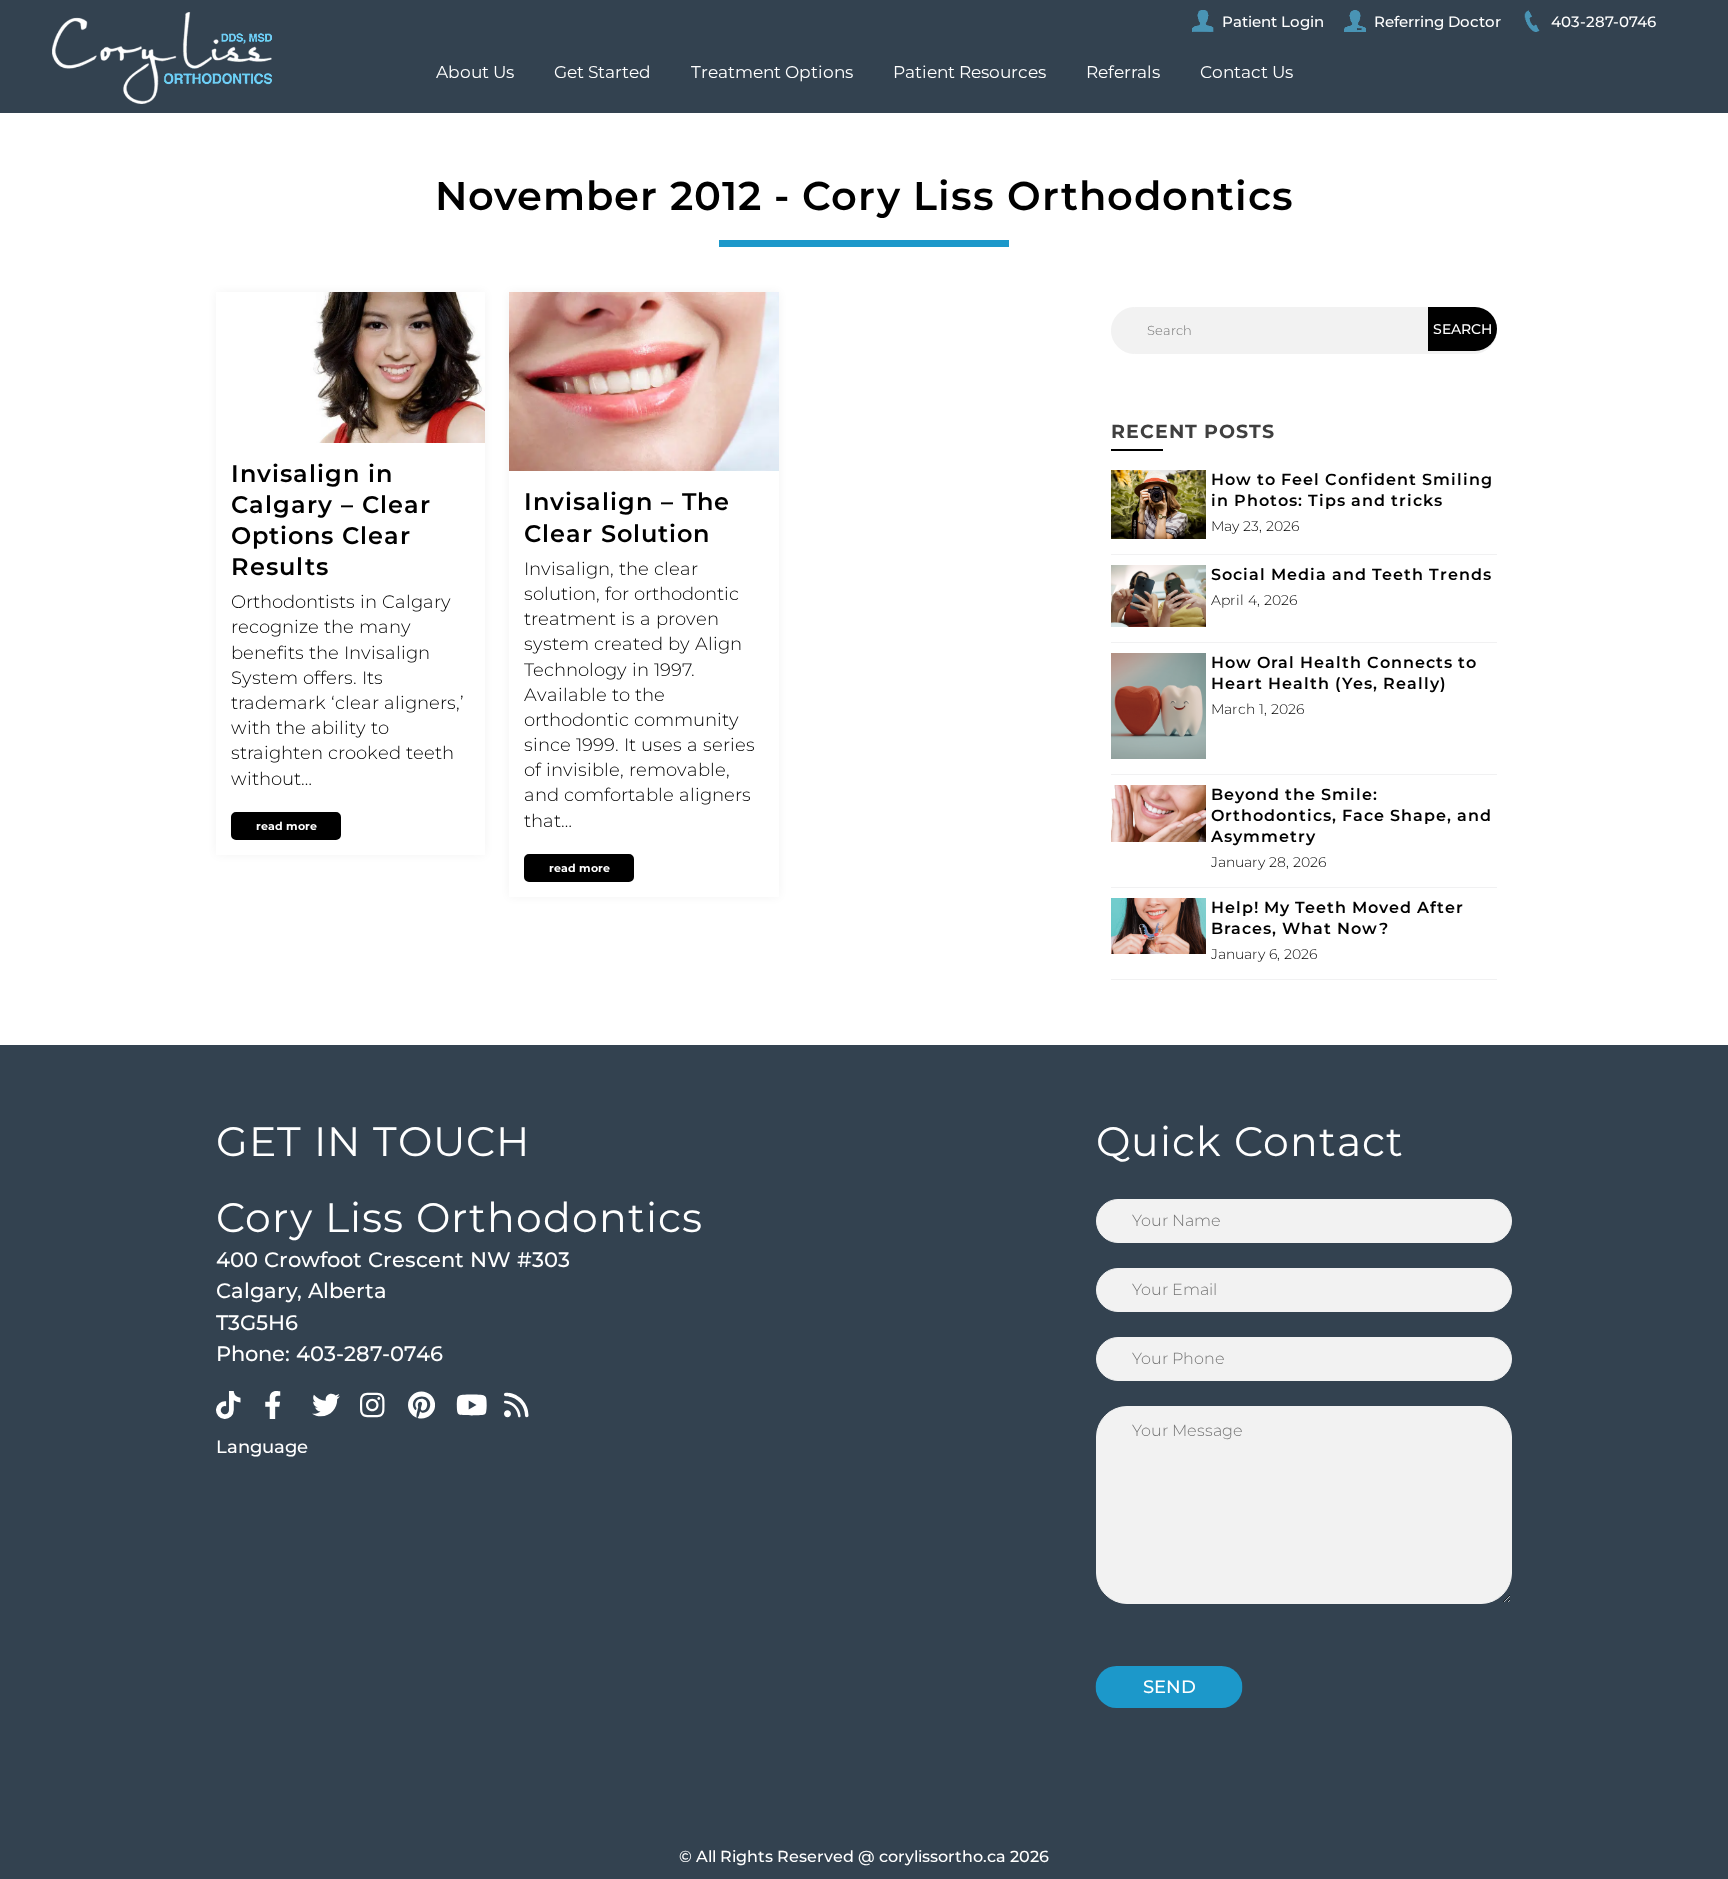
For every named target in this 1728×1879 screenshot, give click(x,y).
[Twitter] (331, 1404)
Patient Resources (969, 72)
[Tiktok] (235, 1404)
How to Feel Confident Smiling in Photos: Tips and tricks (1352, 490)
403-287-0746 (1603, 21)
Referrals (1123, 72)
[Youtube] (475, 1404)
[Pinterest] (427, 1404)
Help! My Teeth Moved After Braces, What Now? (1337, 918)
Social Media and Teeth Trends (1351, 574)
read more (286, 826)
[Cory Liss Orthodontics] (162, 58)
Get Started (602, 72)
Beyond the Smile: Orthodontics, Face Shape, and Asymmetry (1351, 815)
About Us (475, 72)
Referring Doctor (1437, 21)
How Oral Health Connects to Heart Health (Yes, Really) (1344, 673)
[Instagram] (379, 1404)
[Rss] (523, 1404)
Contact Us (1246, 72)
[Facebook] (283, 1404)
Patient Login (1273, 21)
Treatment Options (772, 72)
